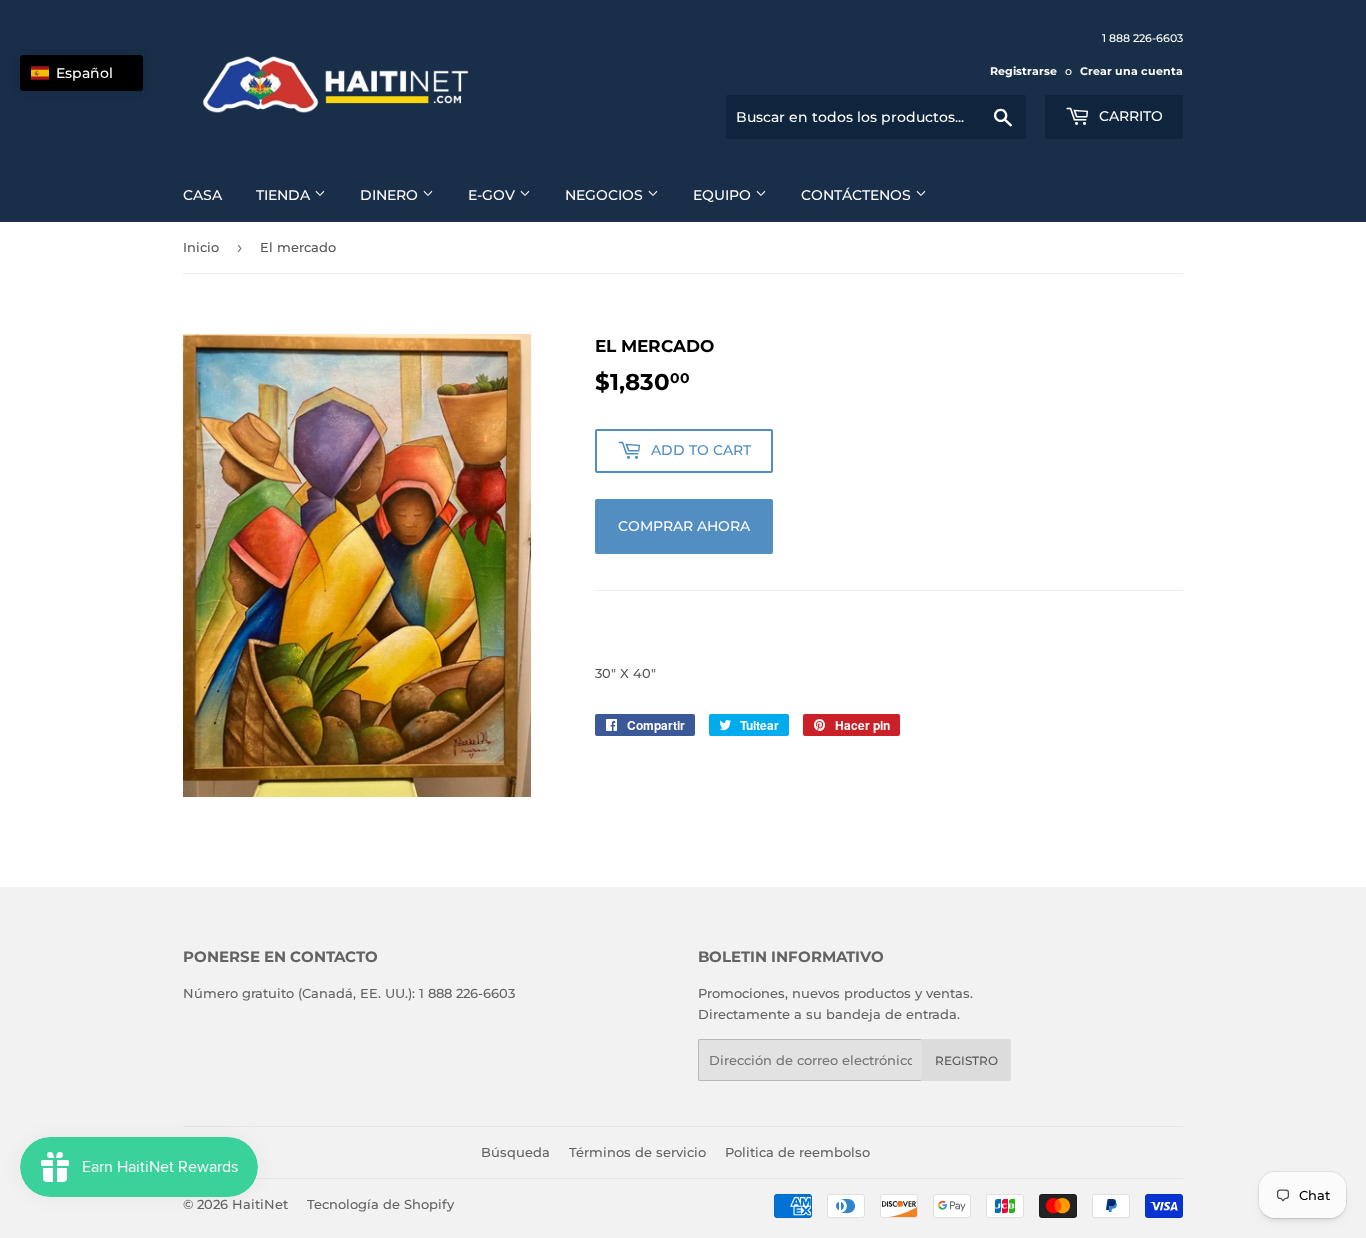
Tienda (285, 195)
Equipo (724, 195)
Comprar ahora (684, 526)
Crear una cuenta (1131, 71)
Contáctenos (858, 195)
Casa (202, 195)
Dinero (391, 195)
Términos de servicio (637, 1152)
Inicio (201, 247)
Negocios (606, 195)
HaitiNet (260, 1204)
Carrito (1129, 116)
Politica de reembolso (797, 1152)
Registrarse (1023, 71)
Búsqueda (515, 1152)
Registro (966, 1060)
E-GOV (493, 195)
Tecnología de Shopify (380, 1204)
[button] (81, 73)
